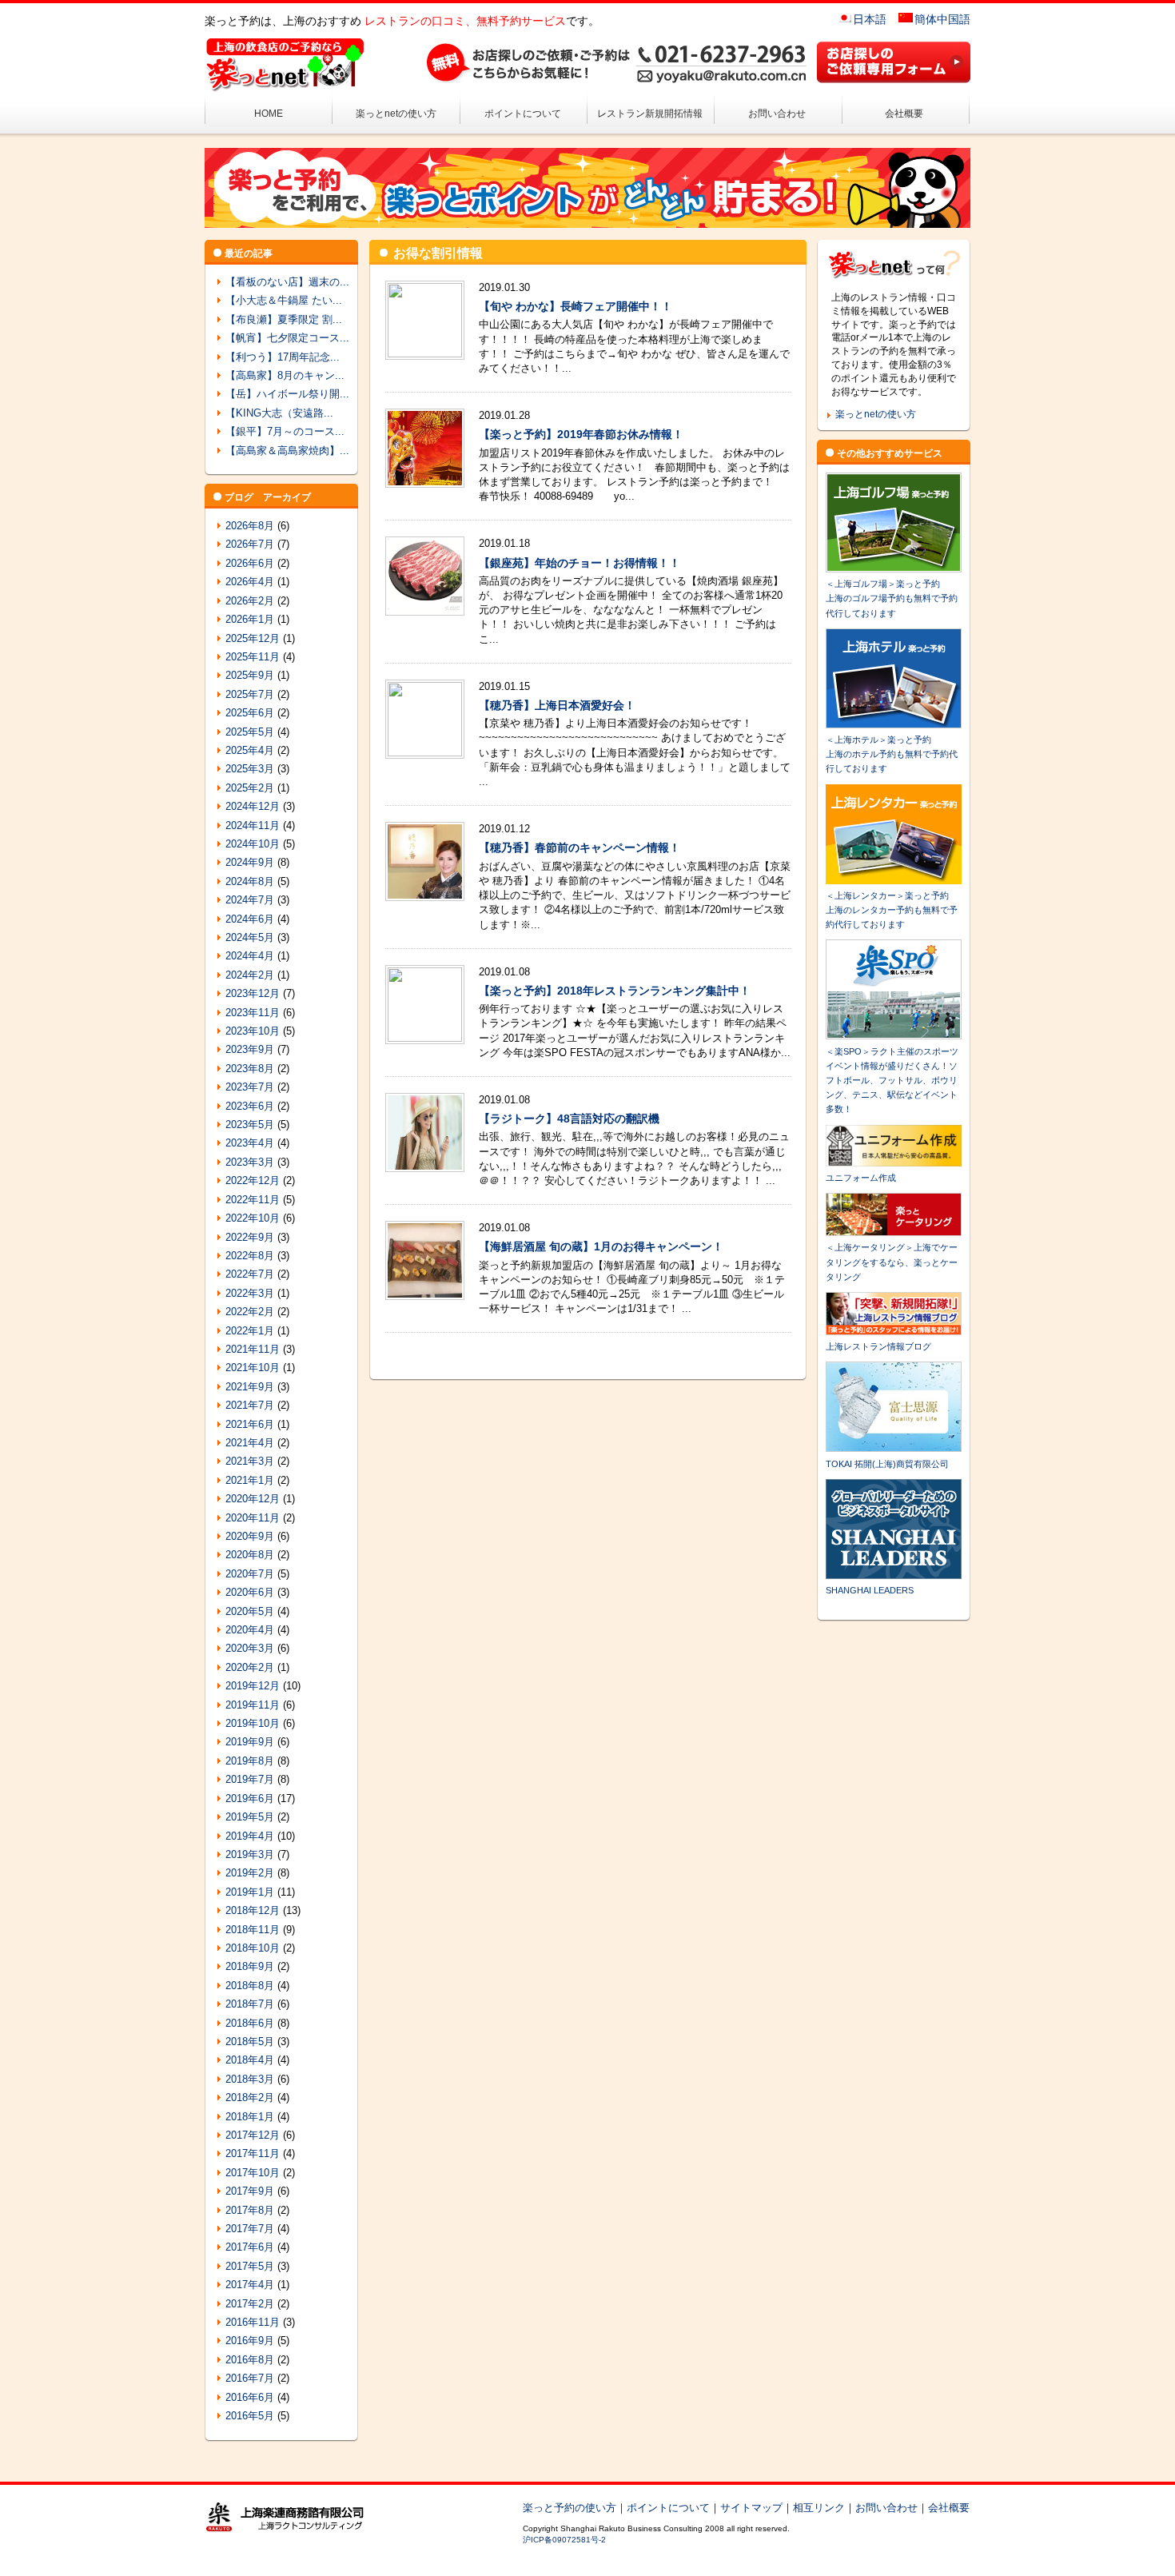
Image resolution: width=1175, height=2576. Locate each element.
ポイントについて (523, 114)
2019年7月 (250, 1779)
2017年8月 (250, 2210)
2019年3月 (250, 1854)
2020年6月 (250, 1592)
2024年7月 (250, 900)
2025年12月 (253, 638)
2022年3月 (250, 1293)
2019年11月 (253, 1705)
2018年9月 (250, 1966)
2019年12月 (253, 1686)
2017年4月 (250, 2285)
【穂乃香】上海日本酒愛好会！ (557, 705)
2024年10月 (253, 844)
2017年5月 (250, 2266)
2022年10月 (253, 1218)
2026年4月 (250, 582)
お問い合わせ (777, 114)
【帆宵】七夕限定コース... (287, 338)
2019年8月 (250, 1761)
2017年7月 (250, 2229)
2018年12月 (253, 1910)
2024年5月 (250, 937)
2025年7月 (250, 694)
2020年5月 (250, 1611)
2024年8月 (250, 881)
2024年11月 (253, 825)
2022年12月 (253, 1180)
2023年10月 (253, 1031)
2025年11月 (253, 657)
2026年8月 (250, 526)
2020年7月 (250, 1574)
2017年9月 (250, 2191)
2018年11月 (253, 1930)
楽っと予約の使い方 (570, 2508)
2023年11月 (253, 1013)
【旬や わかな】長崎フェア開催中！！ (576, 306)
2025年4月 (250, 750)
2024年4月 (250, 956)
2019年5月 (250, 1817)
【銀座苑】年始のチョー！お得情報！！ (580, 563)
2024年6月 (250, 919)
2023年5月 (250, 1125)
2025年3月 (250, 769)
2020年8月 (250, 1555)
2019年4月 (250, 1836)
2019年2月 (250, 1873)
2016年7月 (250, 2378)
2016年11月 (253, 2322)
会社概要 (904, 114)
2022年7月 (250, 1274)
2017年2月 (250, 2304)
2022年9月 (250, 1237)
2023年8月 (250, 1069)
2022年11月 (253, 1200)
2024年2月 (250, 975)
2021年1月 (250, 1480)
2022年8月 (250, 1256)
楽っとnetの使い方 (396, 114)
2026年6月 (250, 563)
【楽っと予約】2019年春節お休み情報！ (581, 434)
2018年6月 (250, 2023)
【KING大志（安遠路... (279, 413)
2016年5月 (250, 2416)
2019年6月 (250, 1798)
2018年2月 (250, 2097)
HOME (269, 114)
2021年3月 (250, 1461)
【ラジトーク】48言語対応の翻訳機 (569, 1119)
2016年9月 (250, 2341)
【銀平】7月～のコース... (285, 431)
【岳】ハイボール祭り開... (287, 394)
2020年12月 (253, 1499)
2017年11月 (253, 2153)
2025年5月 (250, 732)
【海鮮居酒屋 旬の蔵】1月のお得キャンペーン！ (601, 1246)
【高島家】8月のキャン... (285, 375)
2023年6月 (250, 1106)
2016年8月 (250, 2360)
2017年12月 (253, 2135)
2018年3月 (250, 2079)
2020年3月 (250, 1648)
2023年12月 (253, 993)
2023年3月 (250, 1162)
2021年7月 (250, 1405)
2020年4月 (250, 1630)
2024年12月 (253, 806)
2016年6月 (250, 2397)
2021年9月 (250, 1387)
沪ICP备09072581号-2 (564, 2540)
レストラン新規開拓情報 (650, 114)
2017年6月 (250, 2247)
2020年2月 (250, 1667)
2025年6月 (250, 713)
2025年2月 (250, 788)
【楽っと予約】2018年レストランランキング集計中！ (615, 991)
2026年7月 (250, 544)
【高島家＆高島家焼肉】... (287, 451)
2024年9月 (250, 862)
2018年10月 (253, 1948)
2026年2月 (250, 601)
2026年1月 (250, 619)
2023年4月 (250, 1143)
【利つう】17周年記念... (283, 357)
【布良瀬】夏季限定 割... (284, 319)
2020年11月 (253, 1518)
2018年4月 (250, 2060)
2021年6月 (250, 1424)
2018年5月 (250, 2042)
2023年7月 (250, 1087)
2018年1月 (250, 2117)
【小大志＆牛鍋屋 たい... (284, 300)
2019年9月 (250, 1742)
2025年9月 (250, 675)
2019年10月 (253, 1723)
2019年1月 (250, 1892)
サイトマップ (751, 2508)
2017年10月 (253, 2173)
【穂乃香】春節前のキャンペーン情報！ (580, 847)
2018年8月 (250, 1986)
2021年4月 (250, 1443)
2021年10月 (253, 1368)
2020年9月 (250, 1536)
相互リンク (819, 2508)
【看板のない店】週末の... (287, 282)
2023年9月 (250, 1049)
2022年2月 (250, 1312)
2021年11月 (253, 1349)
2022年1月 (250, 1331)
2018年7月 (250, 2004)
